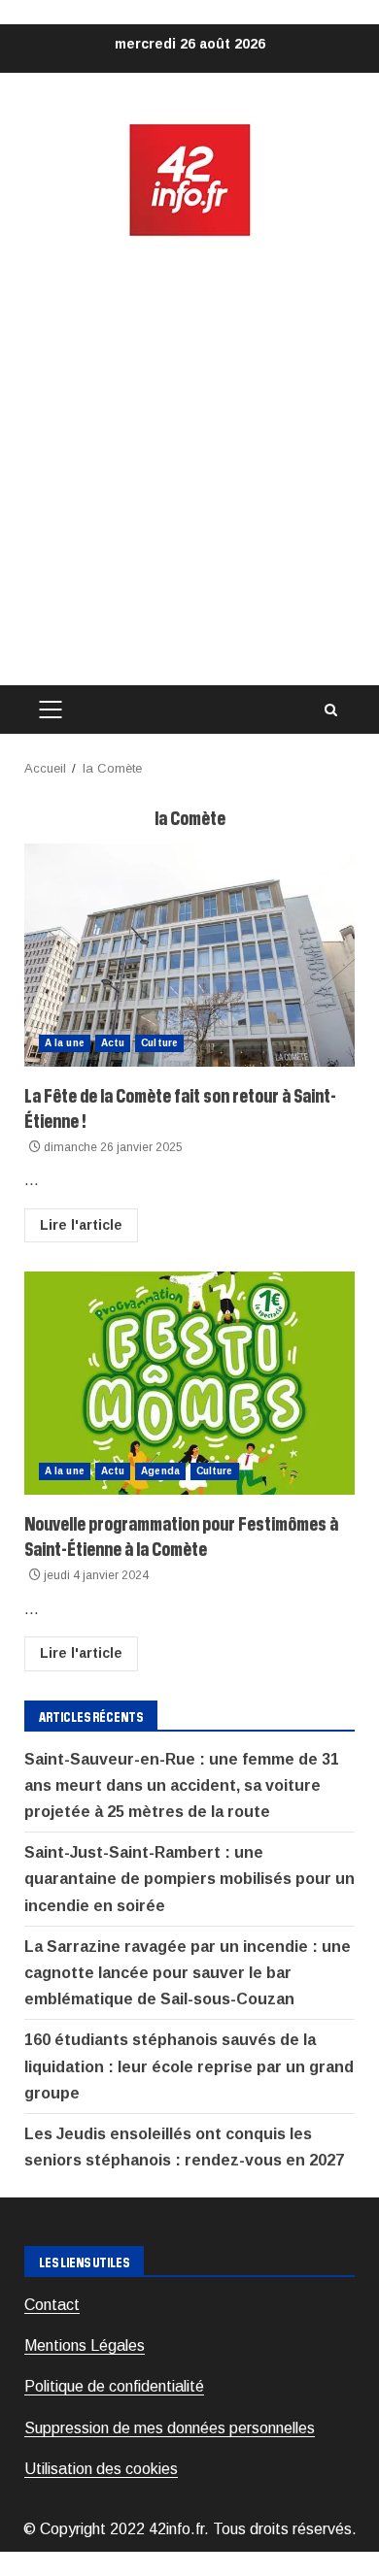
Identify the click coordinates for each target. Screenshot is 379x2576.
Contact (52, 2305)
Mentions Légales (85, 2345)
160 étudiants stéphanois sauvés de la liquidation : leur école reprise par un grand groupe (189, 2066)
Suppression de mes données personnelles (170, 2428)
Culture (159, 1043)
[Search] (330, 710)
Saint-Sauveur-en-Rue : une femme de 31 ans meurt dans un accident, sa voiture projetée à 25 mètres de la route (182, 1785)
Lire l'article (81, 1225)
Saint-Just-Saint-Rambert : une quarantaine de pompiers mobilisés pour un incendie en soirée (189, 1879)
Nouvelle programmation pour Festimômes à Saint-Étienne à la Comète (189, 1383)
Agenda (160, 1471)
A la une (65, 1043)
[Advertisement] (189, 462)
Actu (113, 1043)
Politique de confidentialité (114, 2386)
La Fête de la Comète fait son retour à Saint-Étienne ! (189, 955)
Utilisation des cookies (101, 2469)
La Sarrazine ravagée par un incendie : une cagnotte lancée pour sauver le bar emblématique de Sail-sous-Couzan (188, 1973)
